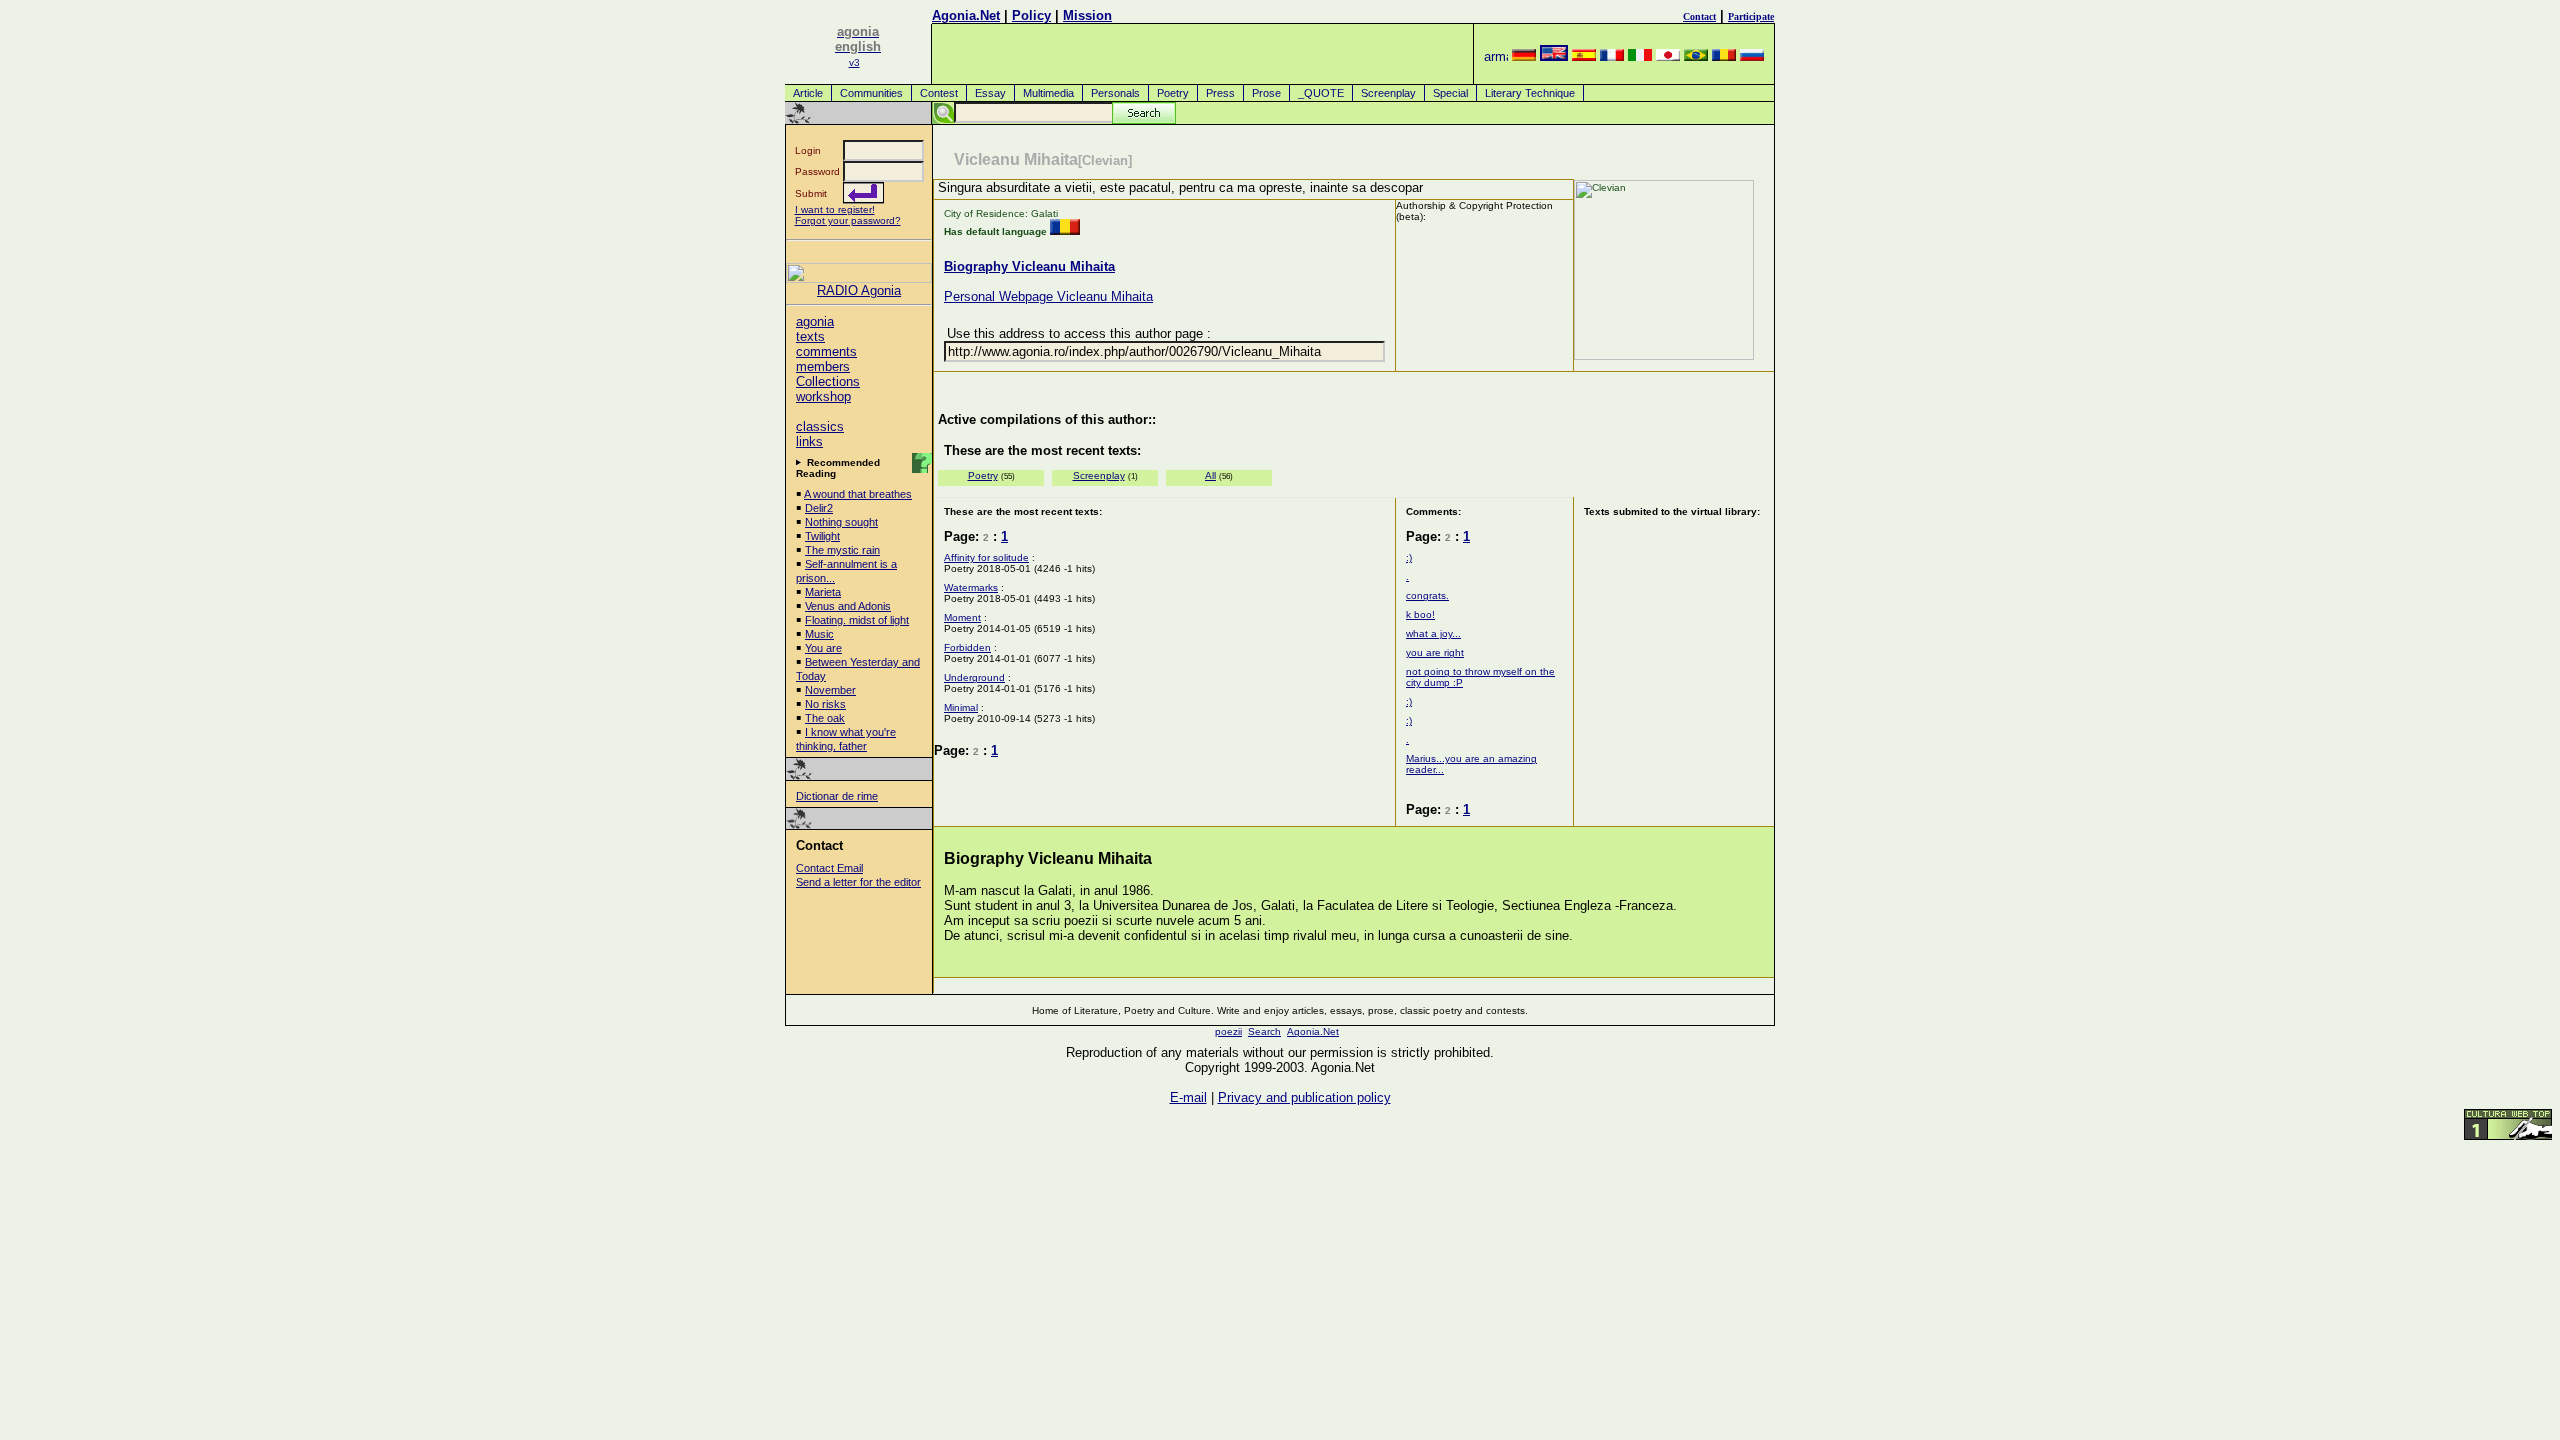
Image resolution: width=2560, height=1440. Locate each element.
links (809, 441)
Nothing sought (841, 522)
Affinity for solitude (986, 557)
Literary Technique (1530, 93)
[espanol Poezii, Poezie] (1584, 56)
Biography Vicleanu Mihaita (1029, 266)
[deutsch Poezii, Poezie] (1524, 56)
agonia (815, 321)
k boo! (1420, 614)
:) (1409, 557)
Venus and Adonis (848, 606)
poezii (1228, 1031)
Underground (974, 677)
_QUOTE (1321, 93)
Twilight (822, 536)
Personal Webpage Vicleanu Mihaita (1048, 296)
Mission (1087, 15)
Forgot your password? (848, 220)
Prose (1266, 93)
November (830, 690)
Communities (871, 93)
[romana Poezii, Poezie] (1724, 56)
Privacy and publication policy (1304, 1097)
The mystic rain (842, 550)
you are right (1435, 652)
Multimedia (1048, 93)
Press (1220, 93)
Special (1450, 93)
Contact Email (829, 868)
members (823, 366)
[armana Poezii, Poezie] (1496, 56)
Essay (990, 93)
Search (1264, 1031)
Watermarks (971, 587)
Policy (1031, 15)
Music (819, 634)
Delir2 (819, 508)
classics (820, 426)
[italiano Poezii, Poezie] (1640, 56)
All (1210, 475)
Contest (939, 93)
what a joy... (1433, 633)
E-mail (1188, 1097)
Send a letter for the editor (858, 882)
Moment (962, 617)
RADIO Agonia (859, 290)
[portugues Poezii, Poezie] (1696, 56)
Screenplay (1388, 93)
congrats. (1427, 595)
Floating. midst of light (857, 620)
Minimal (961, 707)
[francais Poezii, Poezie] (1612, 56)
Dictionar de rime (837, 796)
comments (826, 351)
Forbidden (967, 647)
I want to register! (835, 209)
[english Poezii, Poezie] (1554, 56)
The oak (825, 718)
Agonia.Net (966, 15)
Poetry (1173, 93)
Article (808, 93)
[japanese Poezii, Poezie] (1668, 56)
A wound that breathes (858, 494)
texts (810, 336)
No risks (825, 704)
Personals (1115, 93)
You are (823, 648)
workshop (823, 396)
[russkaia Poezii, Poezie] (1752, 56)
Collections (828, 381)
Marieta (823, 592)
